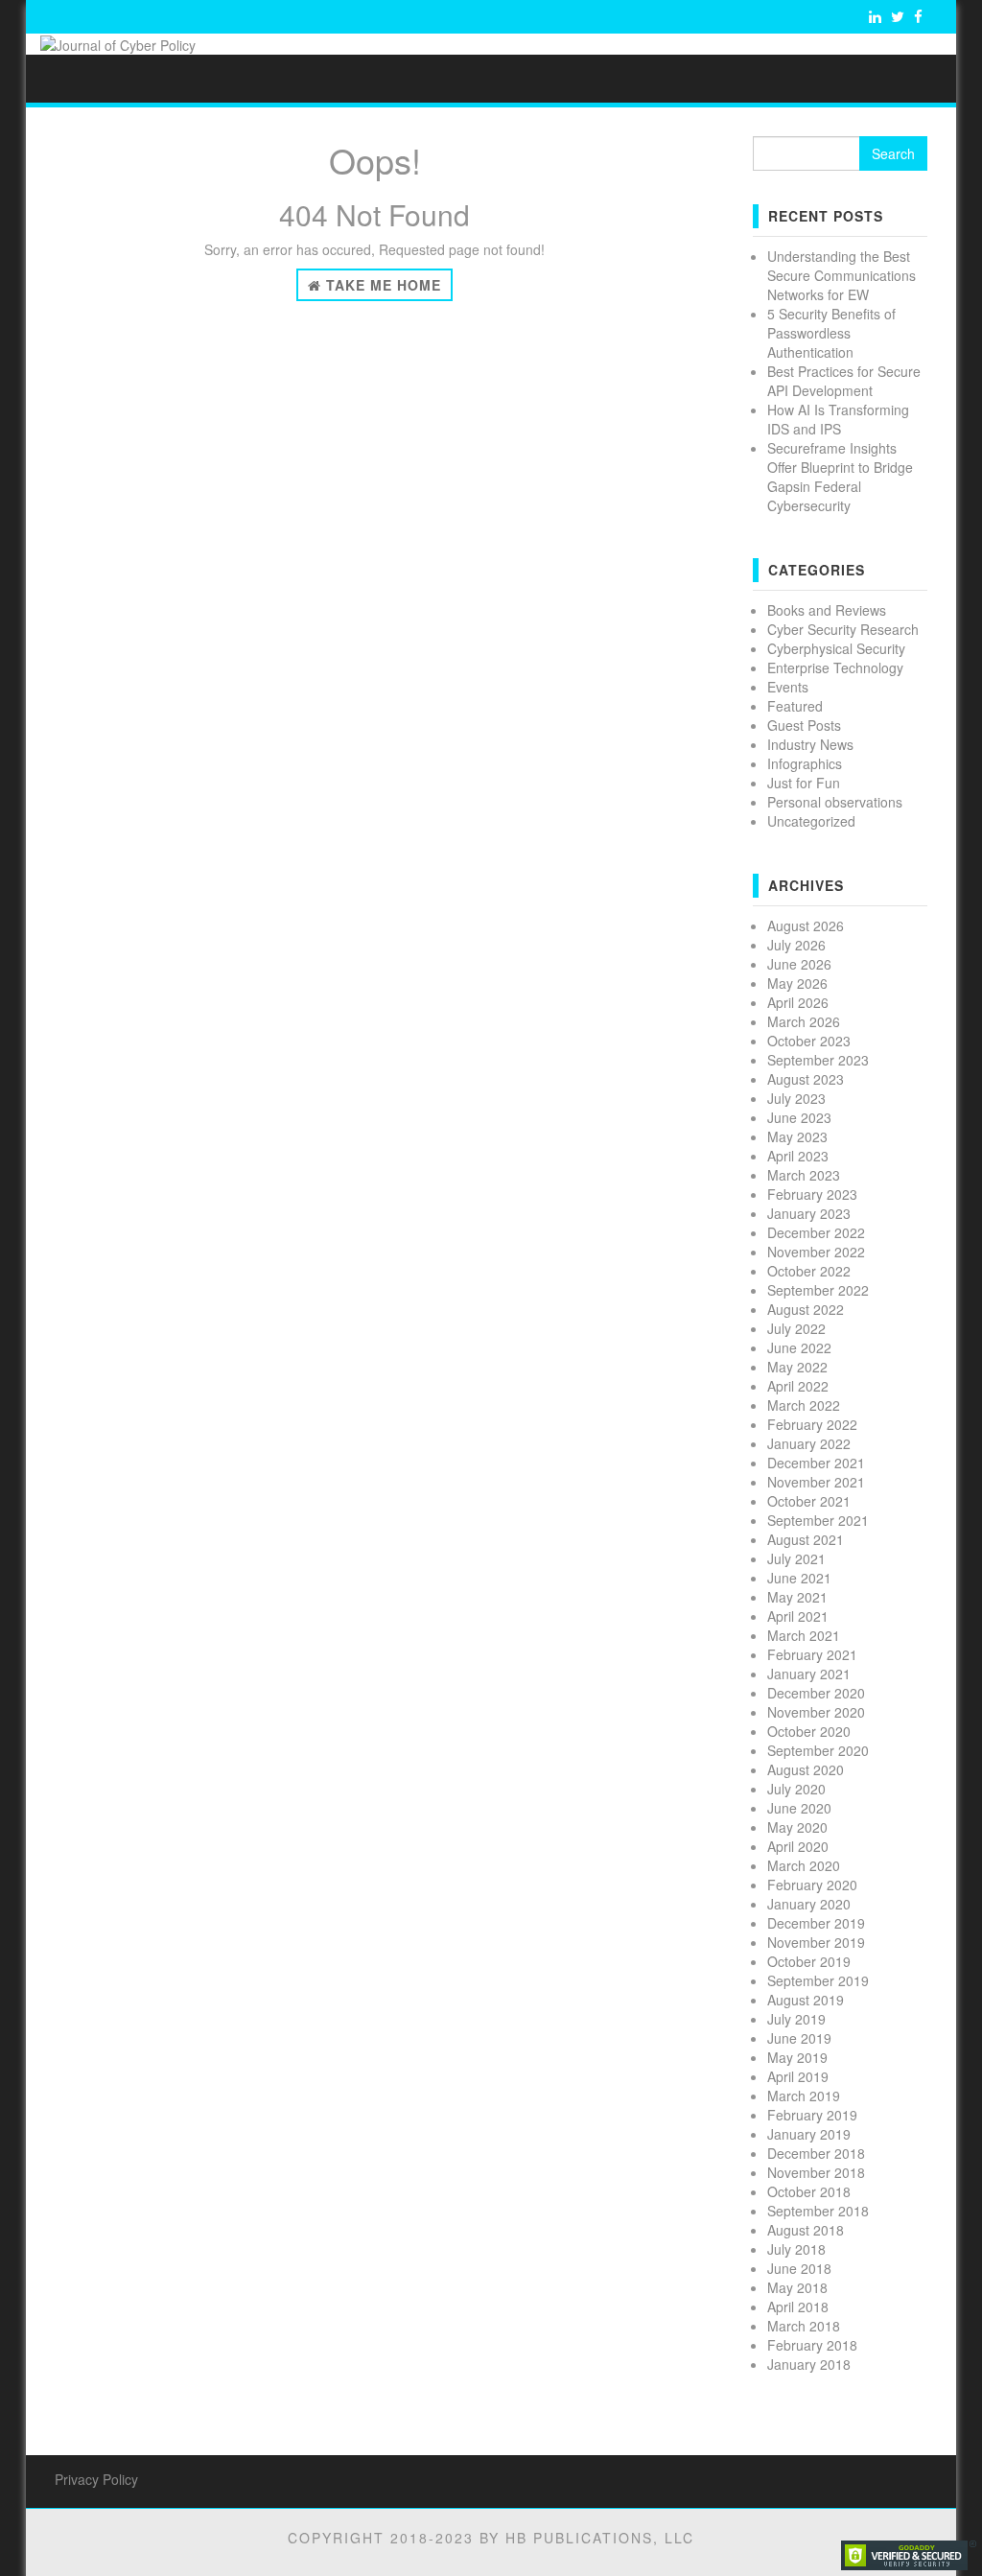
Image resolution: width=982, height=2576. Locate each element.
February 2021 (812, 1654)
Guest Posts (804, 725)
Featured (795, 706)
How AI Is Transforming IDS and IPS (838, 419)
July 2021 (796, 1558)
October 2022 (809, 1271)
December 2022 (816, 1232)
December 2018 (816, 2153)
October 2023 (809, 1041)
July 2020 (796, 1789)
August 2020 (806, 1769)
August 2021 (806, 1539)
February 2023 (812, 1194)
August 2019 (806, 2000)
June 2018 (799, 2268)
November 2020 (816, 1712)
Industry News (810, 744)
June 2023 (799, 1117)
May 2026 (797, 983)
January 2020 (809, 1904)
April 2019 (798, 2076)
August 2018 (806, 2230)
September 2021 (818, 1520)
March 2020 (804, 1865)
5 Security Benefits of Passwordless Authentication (831, 333)
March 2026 (804, 1021)
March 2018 (804, 2326)
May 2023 (797, 1136)
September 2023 (818, 1060)
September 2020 (818, 1750)
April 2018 (798, 2307)
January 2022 (809, 1443)
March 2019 (804, 2096)
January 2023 (809, 1213)
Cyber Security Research (843, 629)
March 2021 (804, 1635)
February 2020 (812, 1885)
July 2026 (796, 945)
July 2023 (796, 1098)
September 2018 (818, 2211)
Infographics (805, 763)
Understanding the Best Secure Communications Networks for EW (842, 275)
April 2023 (798, 1156)
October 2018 (809, 2191)
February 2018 (812, 2345)
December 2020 (816, 1693)
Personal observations (835, 802)
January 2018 (809, 2364)
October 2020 (809, 1731)
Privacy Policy (96, 2479)
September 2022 (818, 1290)
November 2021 (816, 1482)
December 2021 (816, 1463)
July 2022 (796, 1328)
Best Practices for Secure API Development (844, 381)
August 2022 (806, 1309)
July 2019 (796, 2019)
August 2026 (806, 925)
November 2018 (816, 2172)
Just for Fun (804, 783)
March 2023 (804, 1175)
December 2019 (816, 1923)
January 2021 (809, 1674)
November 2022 (816, 1252)
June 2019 (799, 2038)
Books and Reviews (827, 610)
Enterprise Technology (835, 667)
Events (788, 687)
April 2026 (798, 1002)
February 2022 (812, 1424)
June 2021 (799, 1578)
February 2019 (812, 2115)
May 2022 (797, 1367)
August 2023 (806, 1079)
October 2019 (809, 1961)
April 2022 (798, 1386)
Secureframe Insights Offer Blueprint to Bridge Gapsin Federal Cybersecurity (840, 477)
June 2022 (799, 1347)
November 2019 (816, 1942)
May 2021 (797, 1597)
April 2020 (798, 1846)
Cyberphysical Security (836, 648)
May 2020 (797, 1827)
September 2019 (818, 1980)
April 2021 (798, 1616)
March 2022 (804, 1405)
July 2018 (796, 2249)
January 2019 (809, 2134)
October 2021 (809, 1501)
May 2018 (797, 2287)
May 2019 (797, 2057)
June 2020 (799, 1808)
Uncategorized (811, 821)
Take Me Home (381, 285)
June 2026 (799, 964)
